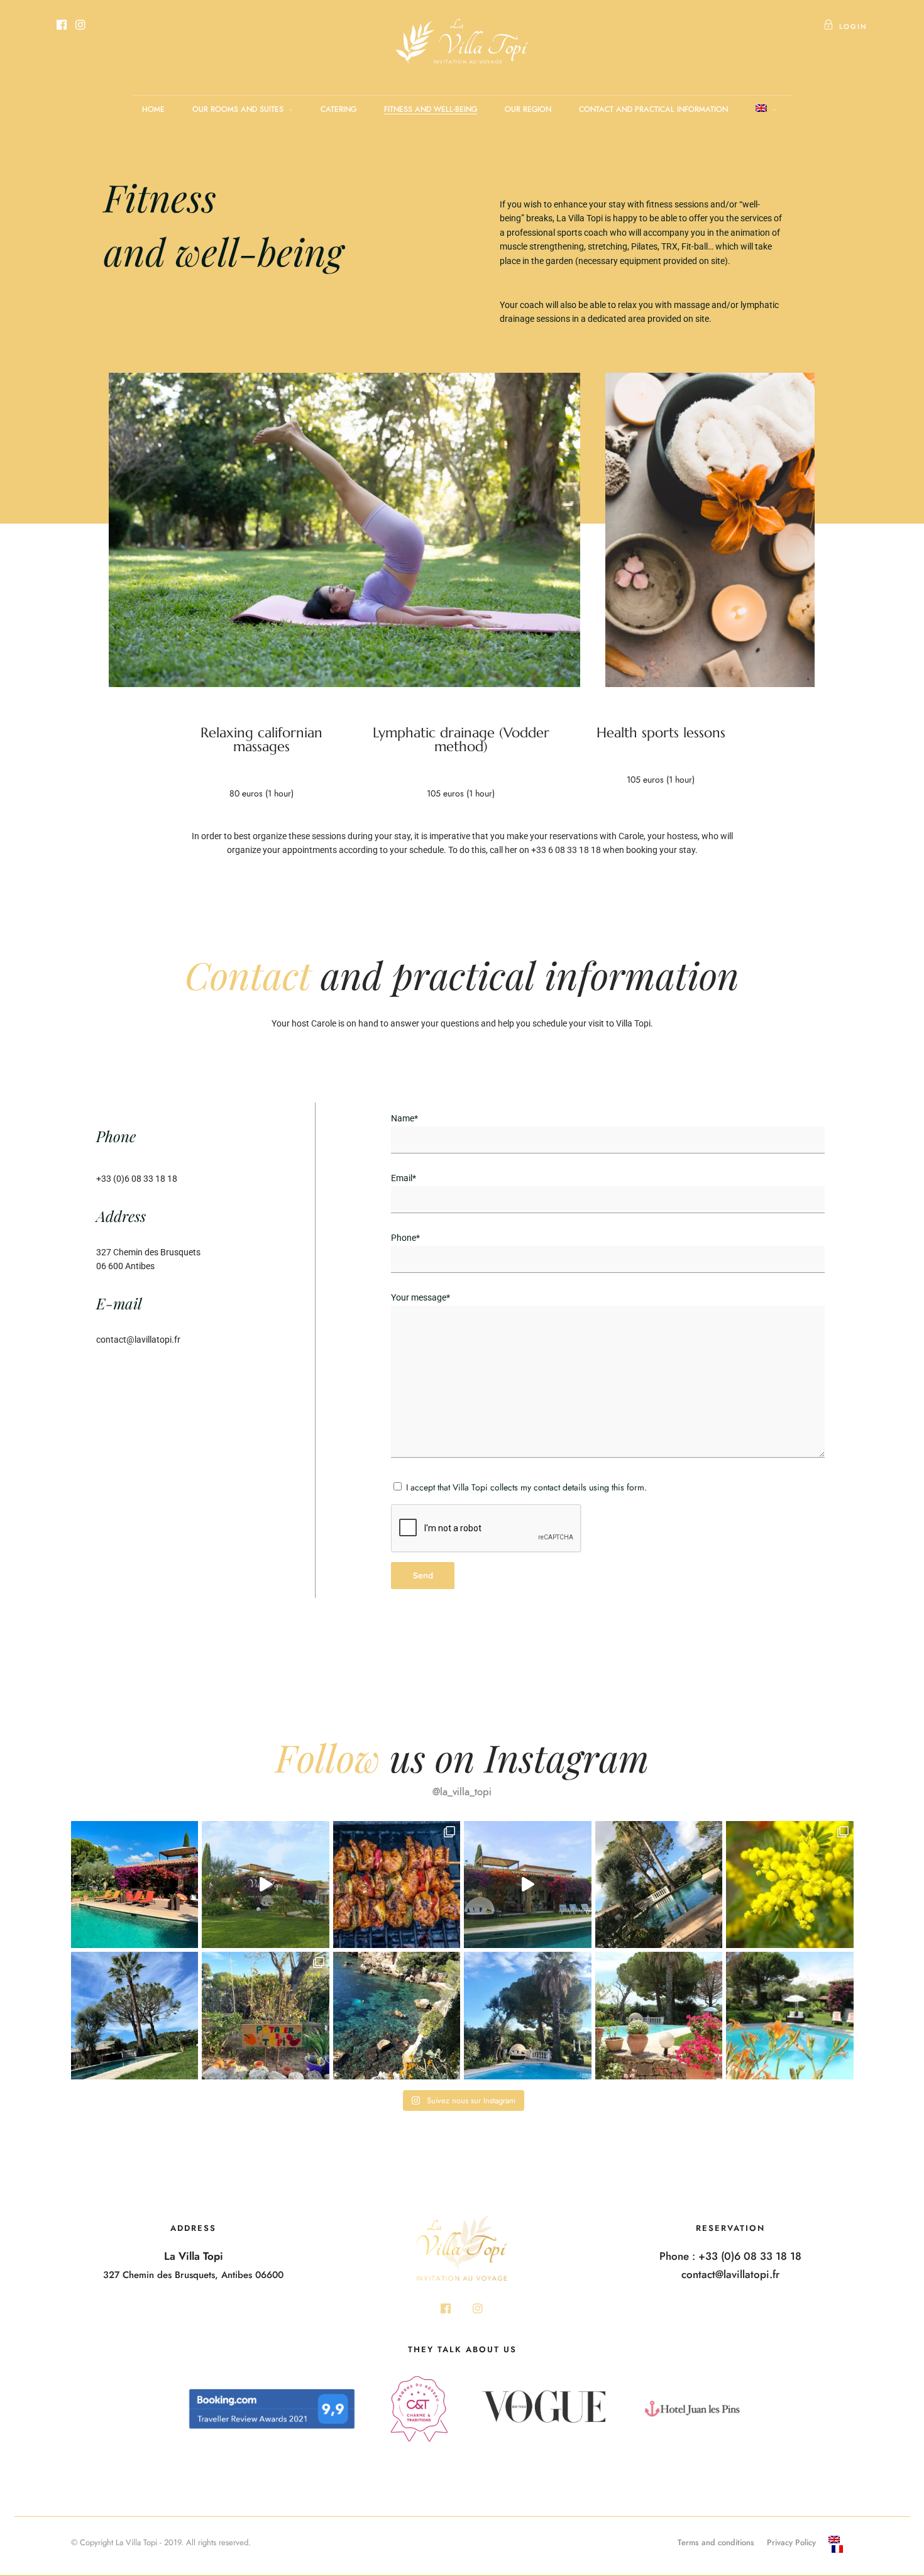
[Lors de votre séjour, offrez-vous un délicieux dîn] (397, 1885)
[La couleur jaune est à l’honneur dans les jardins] (790, 1885)
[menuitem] (841, 2540)
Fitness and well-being (431, 109)
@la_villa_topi (462, 1792)
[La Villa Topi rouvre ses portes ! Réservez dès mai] (790, 2016)
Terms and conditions (716, 2542)
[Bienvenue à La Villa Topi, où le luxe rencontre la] (528, 1885)
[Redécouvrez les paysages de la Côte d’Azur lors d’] (397, 2016)
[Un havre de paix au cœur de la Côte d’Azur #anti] (659, 1885)
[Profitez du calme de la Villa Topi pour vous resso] (528, 2016)
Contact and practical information (653, 109)
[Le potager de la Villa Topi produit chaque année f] (266, 2016)
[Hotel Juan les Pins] (692, 2415)
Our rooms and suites (238, 109)
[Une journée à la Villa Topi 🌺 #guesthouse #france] (659, 2016)
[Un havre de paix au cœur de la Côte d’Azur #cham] (135, 2016)
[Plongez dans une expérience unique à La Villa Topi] (266, 1885)
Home (153, 109)
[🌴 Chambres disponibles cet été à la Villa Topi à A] (135, 1885)
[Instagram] (80, 26)
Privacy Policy (791, 2542)
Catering (338, 109)
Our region (528, 109)
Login (853, 26)
